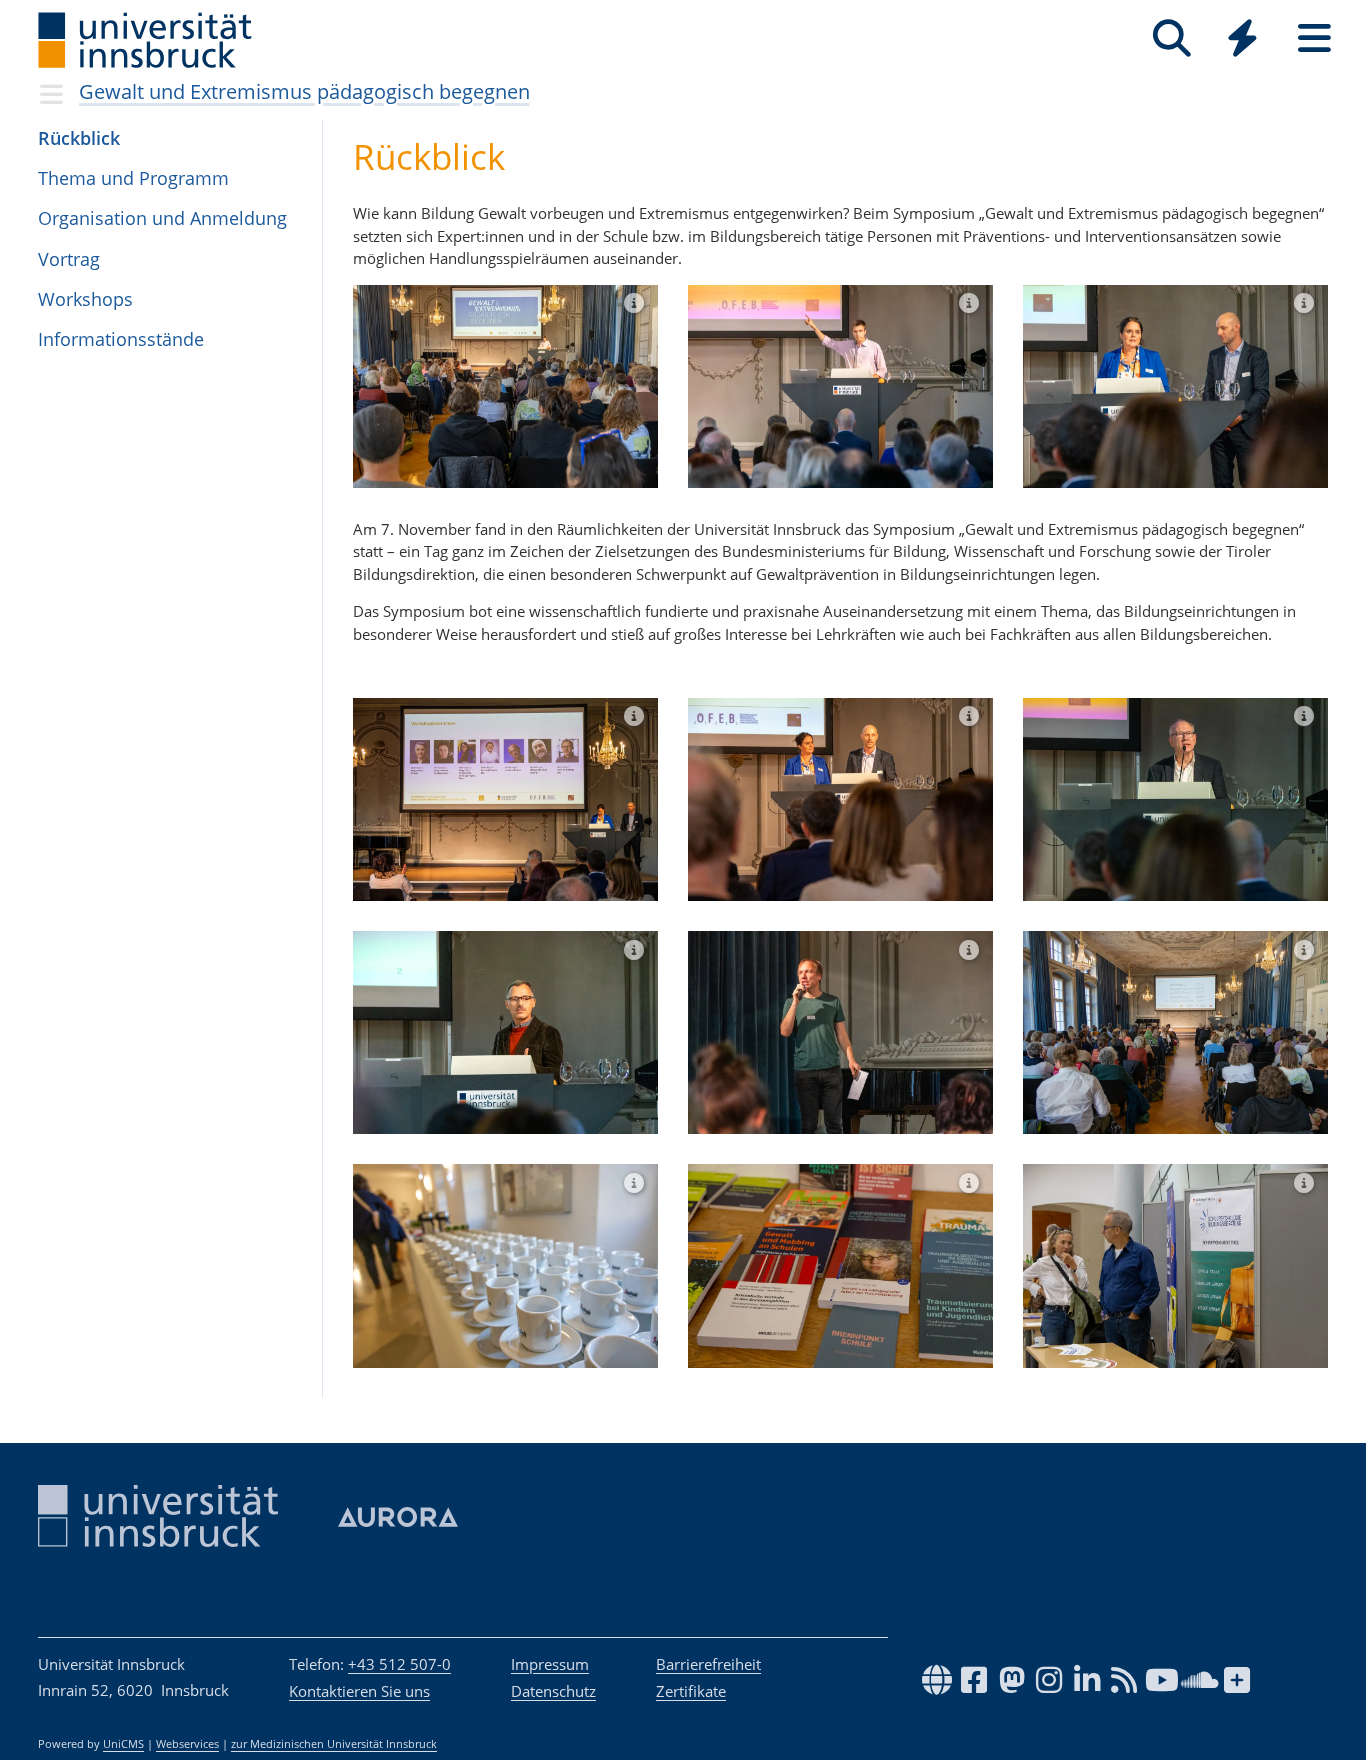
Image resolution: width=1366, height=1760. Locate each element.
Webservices (187, 1744)
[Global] (1243, 40)
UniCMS (123, 1744)
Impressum (550, 1664)
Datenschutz (553, 1691)
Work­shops (85, 299)
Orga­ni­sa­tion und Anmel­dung (162, 218)
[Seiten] (1314, 38)
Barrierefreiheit (708, 1664)
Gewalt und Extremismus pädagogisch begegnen (304, 91)
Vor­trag (69, 259)
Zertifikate (691, 1691)
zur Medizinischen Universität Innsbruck (334, 1744)
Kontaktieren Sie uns (359, 1691)
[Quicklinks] (1242, 38)
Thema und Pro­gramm (133, 178)
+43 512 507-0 (399, 1664)
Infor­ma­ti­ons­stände (121, 339)
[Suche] (1171, 38)
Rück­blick (79, 138)
